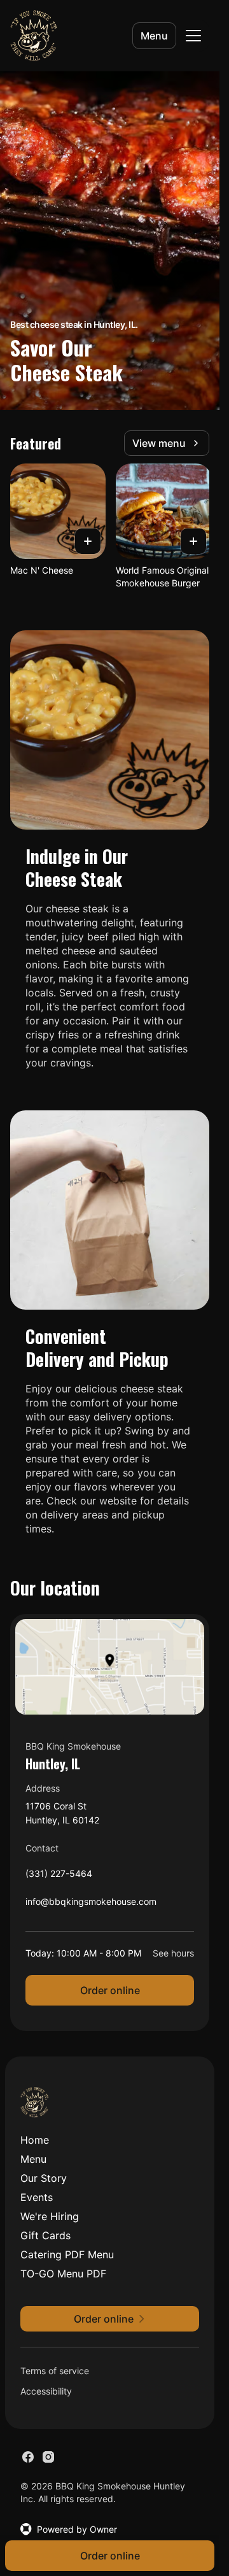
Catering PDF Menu (67, 2254)
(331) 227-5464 (59, 1877)
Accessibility (46, 2391)
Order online (110, 1990)
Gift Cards (45, 2235)
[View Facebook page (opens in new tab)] (28, 2457)
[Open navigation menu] (193, 36)
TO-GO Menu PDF (63, 2274)
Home (35, 2140)
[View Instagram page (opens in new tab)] (48, 2457)
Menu (154, 36)
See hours (173, 1953)
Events (37, 2197)
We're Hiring (50, 2216)
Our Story (44, 2178)
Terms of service (55, 2371)
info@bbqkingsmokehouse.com (91, 1905)
